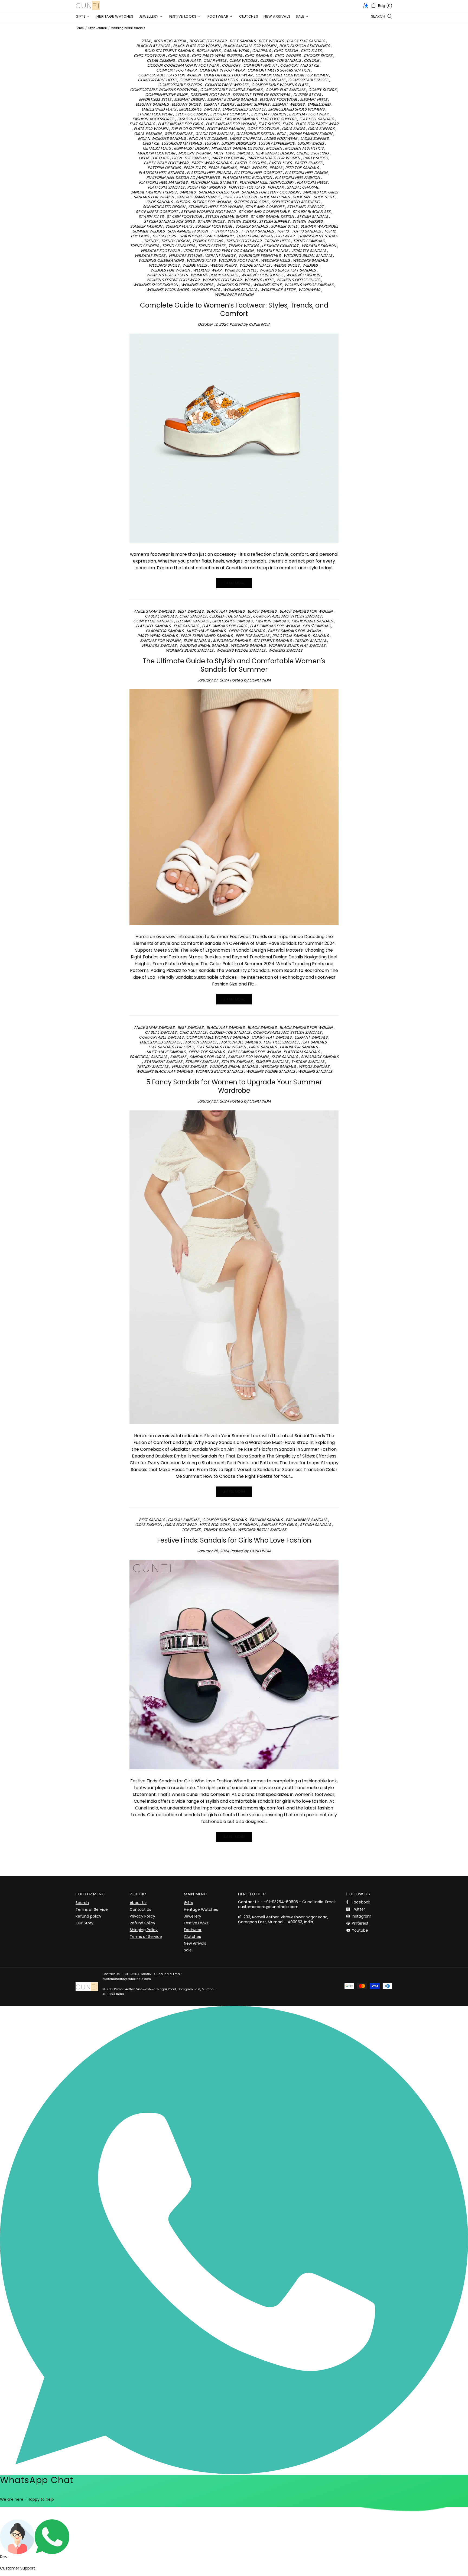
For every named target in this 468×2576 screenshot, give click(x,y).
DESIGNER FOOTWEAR (210, 95)
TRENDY (151, 241)
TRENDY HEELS (277, 241)
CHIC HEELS (178, 56)
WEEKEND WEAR (207, 270)
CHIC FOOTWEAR (149, 56)
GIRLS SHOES (293, 129)
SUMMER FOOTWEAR (214, 226)
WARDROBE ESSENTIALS (259, 256)
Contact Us (140, 1909)
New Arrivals (195, 1943)
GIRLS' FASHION (148, 134)
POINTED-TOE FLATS (247, 187)
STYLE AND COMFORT (265, 207)
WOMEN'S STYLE (267, 285)
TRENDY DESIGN (175, 241)
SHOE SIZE (302, 197)
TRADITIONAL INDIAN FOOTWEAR (266, 236)
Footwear (193, 1930)
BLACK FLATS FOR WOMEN (197, 46)
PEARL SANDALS (222, 168)
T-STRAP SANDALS (257, 231)
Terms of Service (92, 1909)
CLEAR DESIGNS (161, 60)
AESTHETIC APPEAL (170, 41)
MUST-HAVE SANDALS (233, 153)
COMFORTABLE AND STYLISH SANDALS (287, 616)
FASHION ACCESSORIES (153, 119)
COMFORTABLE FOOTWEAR (228, 75)
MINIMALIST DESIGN (191, 148)
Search (82, 1903)
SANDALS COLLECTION (219, 192)
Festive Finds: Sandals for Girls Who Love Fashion (234, 1540)
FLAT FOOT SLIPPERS (278, 119)
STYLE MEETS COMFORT (157, 212)
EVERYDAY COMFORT (229, 114)
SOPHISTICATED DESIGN (164, 207)
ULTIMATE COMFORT (280, 246)
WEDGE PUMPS (223, 265)
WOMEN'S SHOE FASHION (155, 285)
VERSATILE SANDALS (308, 251)
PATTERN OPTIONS (164, 168)
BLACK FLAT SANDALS (306, 41)
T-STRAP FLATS (224, 231)
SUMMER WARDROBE (319, 226)
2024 (146, 41)
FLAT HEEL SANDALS (317, 119)
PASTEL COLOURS (250, 163)
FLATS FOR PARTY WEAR (317, 124)
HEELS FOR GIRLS (214, 1525)
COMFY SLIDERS (322, 90)
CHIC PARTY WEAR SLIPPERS (217, 56)
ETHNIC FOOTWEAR (155, 114)
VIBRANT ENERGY (220, 256)
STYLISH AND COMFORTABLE (264, 212)
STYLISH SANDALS (312, 216)
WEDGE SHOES (286, 265)
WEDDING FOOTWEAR (238, 260)
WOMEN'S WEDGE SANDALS (309, 285)
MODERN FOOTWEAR (156, 153)
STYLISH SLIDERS (242, 221)
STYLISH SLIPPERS (274, 221)
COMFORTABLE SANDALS (263, 80)
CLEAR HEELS (215, 60)
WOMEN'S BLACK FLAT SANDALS (287, 270)
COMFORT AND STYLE (299, 65)
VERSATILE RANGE (272, 251)
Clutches (192, 1937)
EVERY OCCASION (191, 114)
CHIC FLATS (311, 51)
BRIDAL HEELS (209, 51)
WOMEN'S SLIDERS (197, 285)
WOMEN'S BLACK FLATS (167, 275)
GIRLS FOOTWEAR (263, 129)
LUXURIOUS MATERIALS (182, 143)
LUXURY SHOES (311, 143)
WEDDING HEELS (275, 260)
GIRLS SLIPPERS (321, 129)
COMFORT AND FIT (260, 65)
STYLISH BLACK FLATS (311, 212)
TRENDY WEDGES (244, 246)
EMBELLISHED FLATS (159, 109)
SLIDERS (183, 202)
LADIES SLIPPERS (314, 138)
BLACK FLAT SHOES (153, 46)
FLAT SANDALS (142, 124)
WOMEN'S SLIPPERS (233, 285)
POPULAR (276, 187)
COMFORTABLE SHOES (308, 80)
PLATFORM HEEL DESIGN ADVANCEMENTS (183, 177)
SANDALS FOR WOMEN (154, 197)
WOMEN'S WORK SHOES (167, 290)
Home (80, 28)
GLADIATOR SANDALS (214, 134)
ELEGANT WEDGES (288, 104)
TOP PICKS (140, 236)
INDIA (282, 134)
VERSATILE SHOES (150, 256)
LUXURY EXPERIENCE (277, 143)
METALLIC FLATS (157, 148)
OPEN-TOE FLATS (154, 158)
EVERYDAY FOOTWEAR (309, 114)
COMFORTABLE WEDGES (227, 85)
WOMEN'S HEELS (259, 280)
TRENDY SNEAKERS (178, 246)
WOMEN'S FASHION (303, 275)
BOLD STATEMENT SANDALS (169, 51)
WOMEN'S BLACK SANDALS (214, 275)
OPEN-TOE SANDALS (190, 158)
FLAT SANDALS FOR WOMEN (231, 124)
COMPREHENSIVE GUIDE (166, 95)
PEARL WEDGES (253, 168)
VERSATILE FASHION (319, 246)
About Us (138, 1903)
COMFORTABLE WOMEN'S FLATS (280, 85)
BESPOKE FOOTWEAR (208, 41)
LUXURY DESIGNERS (238, 143)
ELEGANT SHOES (186, 104)
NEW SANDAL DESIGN (274, 153)
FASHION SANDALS (241, 119)
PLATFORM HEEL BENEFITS (161, 173)
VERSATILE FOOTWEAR (160, 251)
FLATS (288, 124)
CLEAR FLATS (189, 60)
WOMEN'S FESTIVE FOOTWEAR (173, 280)
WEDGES (310, 265)
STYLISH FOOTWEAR (184, 216)
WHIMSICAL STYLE (240, 270)
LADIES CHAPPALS (245, 138)
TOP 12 (330, 231)
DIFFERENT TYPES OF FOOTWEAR (261, 95)
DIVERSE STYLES (307, 95)
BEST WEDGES (271, 41)
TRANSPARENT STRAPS (318, 236)
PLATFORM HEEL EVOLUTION (247, 177)
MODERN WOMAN (194, 153)
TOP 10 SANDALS (306, 231)
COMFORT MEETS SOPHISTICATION (279, 70)
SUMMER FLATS (179, 226)
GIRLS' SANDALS (178, 134)
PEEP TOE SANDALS (302, 168)
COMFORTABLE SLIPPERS (180, 85)
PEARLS (276, 168)
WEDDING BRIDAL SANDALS (308, 256)
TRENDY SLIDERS (144, 246)
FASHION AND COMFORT (199, 119)
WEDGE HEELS (195, 265)
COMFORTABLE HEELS (157, 80)
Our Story (84, 1923)
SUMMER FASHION (146, 226)
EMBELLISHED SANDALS (199, 109)
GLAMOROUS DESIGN (255, 134)
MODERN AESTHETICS (304, 148)
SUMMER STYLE (284, 226)
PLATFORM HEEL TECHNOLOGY (267, 182)
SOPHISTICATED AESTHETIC (296, 202)
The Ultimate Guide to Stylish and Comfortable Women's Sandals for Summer (234, 665)
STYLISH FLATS (151, 216)
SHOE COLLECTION (240, 197)
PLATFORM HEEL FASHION (297, 177)
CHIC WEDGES (288, 56)
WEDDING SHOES (164, 265)
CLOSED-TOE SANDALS (280, 60)
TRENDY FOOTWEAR (244, 241)
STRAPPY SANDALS (202, 1062)
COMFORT (231, 65)
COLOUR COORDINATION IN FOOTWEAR (183, 65)
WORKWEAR (309, 290)
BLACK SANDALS (262, 611)
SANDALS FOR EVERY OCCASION (270, 192)
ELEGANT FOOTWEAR (278, 99)
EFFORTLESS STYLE (155, 99)
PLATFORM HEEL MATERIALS (163, 182)
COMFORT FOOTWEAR (176, 70)
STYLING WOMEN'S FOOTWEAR (208, 212)
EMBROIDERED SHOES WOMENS (296, 109)
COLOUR (312, 60)
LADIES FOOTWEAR (281, 138)
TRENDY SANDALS (309, 241)
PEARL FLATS (195, 168)
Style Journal (97, 28)
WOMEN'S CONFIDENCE (262, 275)
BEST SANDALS (243, 41)
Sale (188, 1950)
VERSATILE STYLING (185, 256)
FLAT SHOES (269, 124)
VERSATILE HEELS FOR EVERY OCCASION (218, 251)
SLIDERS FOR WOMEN (212, 202)
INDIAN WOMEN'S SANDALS (162, 138)
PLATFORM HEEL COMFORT (258, 173)
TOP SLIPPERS (164, 236)
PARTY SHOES (315, 158)
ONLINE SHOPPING (313, 153)
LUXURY (212, 143)
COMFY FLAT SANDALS (285, 90)
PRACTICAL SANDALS (291, 636)
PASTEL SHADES (308, 163)
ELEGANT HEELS (314, 99)
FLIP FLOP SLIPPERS (188, 129)
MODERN (274, 148)
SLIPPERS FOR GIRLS (251, 202)
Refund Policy (142, 1923)
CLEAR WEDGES (243, 60)
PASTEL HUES (280, 163)
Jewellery (193, 1916)
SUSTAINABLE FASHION (188, 231)
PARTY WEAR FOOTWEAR (166, 163)
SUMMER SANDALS (251, 226)
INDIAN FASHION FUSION (311, 134)
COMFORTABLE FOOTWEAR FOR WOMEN (292, 75)
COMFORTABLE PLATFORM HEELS (209, 80)
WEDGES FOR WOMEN (170, 270)
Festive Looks (196, 1923)
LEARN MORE (234, 583)
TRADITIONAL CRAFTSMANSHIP (206, 236)
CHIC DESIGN (286, 51)
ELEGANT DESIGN (189, 99)
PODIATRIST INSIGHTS (206, 187)
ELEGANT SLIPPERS (253, 104)
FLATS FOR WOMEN (151, 129)
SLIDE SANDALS (160, 202)
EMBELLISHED (319, 104)
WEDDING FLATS (201, 260)
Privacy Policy (142, 1916)
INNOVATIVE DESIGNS (208, 138)
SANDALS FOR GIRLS (320, 192)
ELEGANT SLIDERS (219, 104)
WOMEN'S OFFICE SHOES (298, 280)
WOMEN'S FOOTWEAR (222, 280)
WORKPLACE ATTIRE (278, 290)
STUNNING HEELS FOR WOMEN (215, 207)
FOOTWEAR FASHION (226, 129)
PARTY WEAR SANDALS (212, 163)
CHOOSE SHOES (318, 56)
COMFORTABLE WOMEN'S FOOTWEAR (164, 90)
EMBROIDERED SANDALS (244, 109)
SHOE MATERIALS (275, 197)
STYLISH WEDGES (307, 221)
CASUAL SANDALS (161, 616)
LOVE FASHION (245, 1525)
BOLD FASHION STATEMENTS (305, 46)
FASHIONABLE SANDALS (312, 621)
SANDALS (187, 192)
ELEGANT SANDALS (152, 104)
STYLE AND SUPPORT (305, 207)
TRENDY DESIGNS (208, 241)
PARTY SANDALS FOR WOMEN (274, 158)
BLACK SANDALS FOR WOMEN (250, 46)
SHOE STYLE (324, 197)
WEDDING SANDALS (310, 260)
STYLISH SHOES (211, 221)
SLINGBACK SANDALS (232, 641)
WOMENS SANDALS (240, 290)
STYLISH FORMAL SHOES (226, 216)
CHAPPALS (261, 51)
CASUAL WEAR (236, 51)
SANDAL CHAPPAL (303, 187)
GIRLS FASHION (149, 1525)
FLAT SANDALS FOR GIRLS (180, 124)
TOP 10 (283, 231)
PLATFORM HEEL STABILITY (213, 182)
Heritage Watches (201, 1909)
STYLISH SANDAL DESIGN (272, 216)
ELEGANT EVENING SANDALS (232, 99)
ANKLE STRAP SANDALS (154, 611)
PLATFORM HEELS (312, 182)
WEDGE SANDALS (255, 265)
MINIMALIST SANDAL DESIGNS (237, 148)
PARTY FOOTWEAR (228, 158)
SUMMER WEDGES (149, 231)
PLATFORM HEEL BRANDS (209, 173)
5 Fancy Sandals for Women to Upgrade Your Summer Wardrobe (234, 1086)
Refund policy (88, 1916)
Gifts (188, 1903)
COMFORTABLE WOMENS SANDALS (231, 90)
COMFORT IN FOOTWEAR (222, 70)
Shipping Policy (144, 1930)
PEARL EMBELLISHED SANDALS (207, 636)
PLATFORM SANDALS (166, 187)
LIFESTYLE (151, 143)
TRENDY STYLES (212, 246)
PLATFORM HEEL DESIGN (306, 173)
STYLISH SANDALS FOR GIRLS (169, 221)
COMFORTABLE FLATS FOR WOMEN (169, 75)
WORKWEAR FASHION (234, 295)
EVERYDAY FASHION (269, 114)
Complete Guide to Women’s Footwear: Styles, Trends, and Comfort (234, 309)
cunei (88, 5)
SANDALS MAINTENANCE (199, 197)
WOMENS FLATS (206, 290)
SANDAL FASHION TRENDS (153, 192)
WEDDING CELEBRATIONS (161, 260)
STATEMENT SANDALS (273, 641)
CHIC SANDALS (258, 56)
